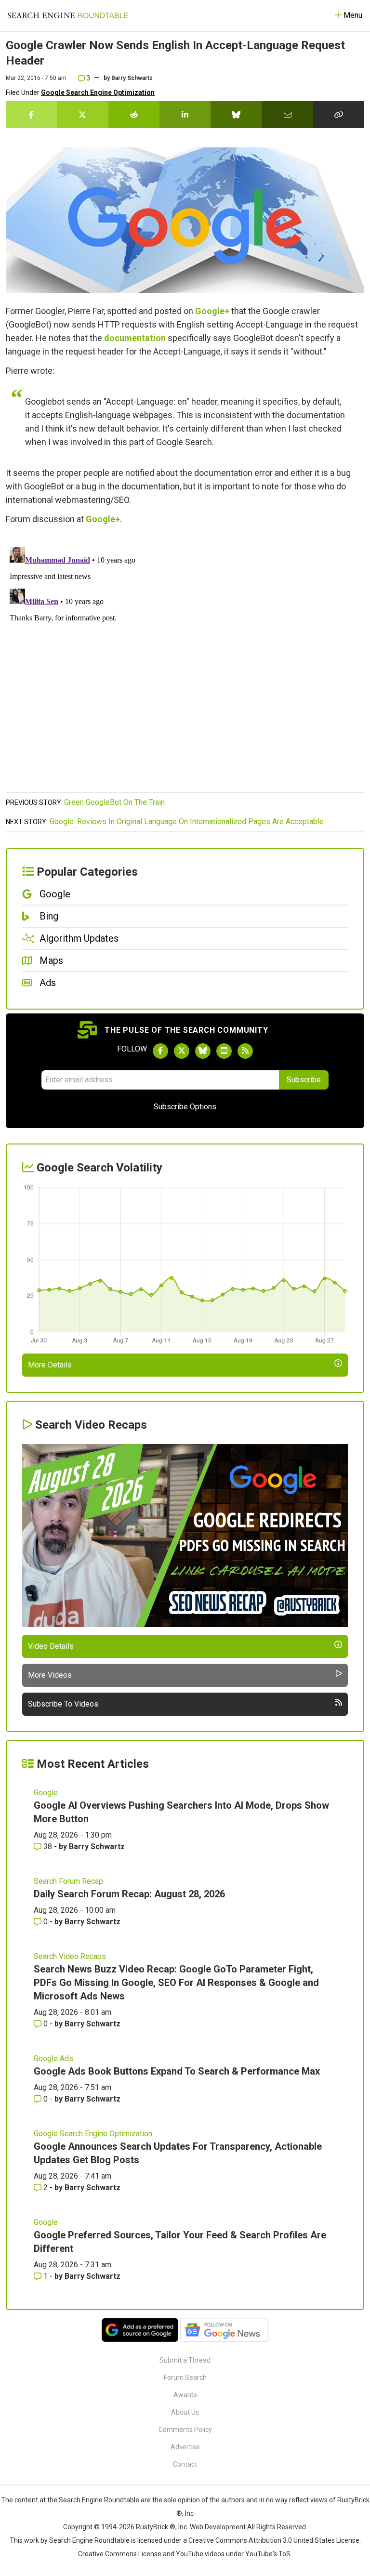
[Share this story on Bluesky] (236, 115)
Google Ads (53, 2058)
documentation (135, 338)
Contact (185, 2464)
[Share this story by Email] (287, 115)
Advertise (185, 2447)
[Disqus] (185, 664)
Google (46, 1793)
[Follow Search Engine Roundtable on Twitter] (182, 1051)
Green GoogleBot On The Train (114, 802)
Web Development (218, 2527)
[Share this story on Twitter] (82, 115)
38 (48, 1847)
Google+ (212, 311)
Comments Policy (185, 2430)
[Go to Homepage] (68, 15)
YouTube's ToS (268, 2554)
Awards (185, 2395)
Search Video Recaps (70, 1956)
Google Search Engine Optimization (98, 92)
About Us (185, 2412)
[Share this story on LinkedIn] (185, 115)
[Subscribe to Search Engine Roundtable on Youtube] (224, 1051)
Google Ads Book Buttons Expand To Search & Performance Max (177, 2071)
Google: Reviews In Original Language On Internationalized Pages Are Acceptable (187, 821)
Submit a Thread (185, 2360)
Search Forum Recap (68, 1881)
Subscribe (304, 1080)
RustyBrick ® (156, 2527)
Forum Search (185, 2378)
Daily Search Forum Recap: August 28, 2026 (129, 1894)
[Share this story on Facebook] (31, 115)
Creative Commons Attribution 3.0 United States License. (275, 2540)
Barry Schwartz (132, 78)
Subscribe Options (185, 1107)
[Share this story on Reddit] (134, 115)
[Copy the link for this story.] (339, 115)
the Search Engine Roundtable (94, 2500)
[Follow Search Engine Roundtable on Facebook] (160, 1051)
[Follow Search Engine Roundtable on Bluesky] (203, 1051)
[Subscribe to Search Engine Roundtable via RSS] (245, 1051)
